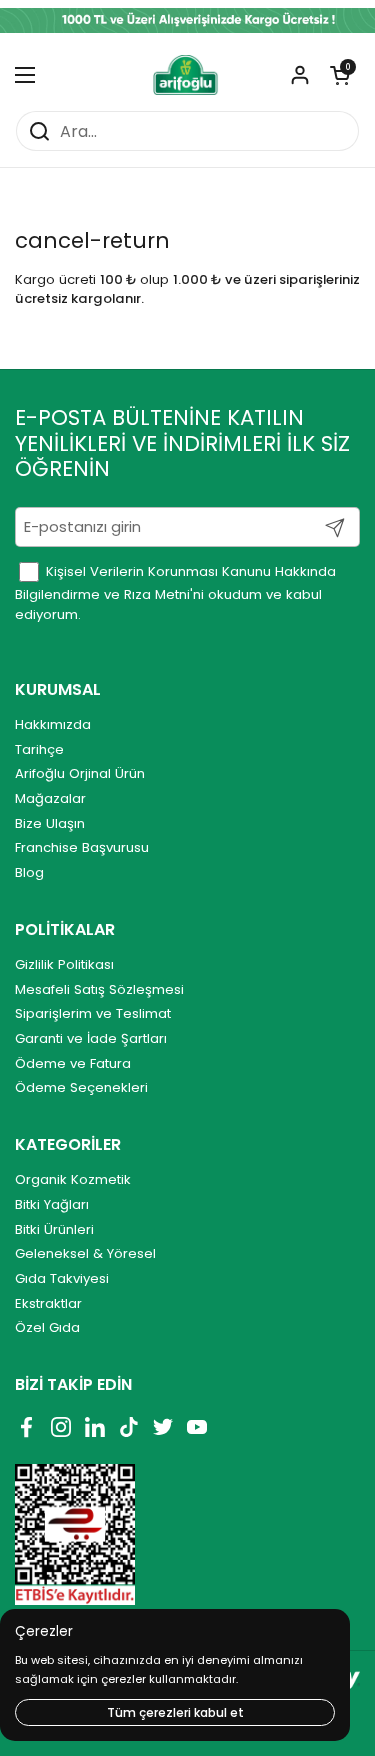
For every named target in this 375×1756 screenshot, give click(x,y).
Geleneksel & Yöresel (85, 1253)
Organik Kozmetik (73, 1179)
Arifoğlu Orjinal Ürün (80, 773)
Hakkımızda (53, 724)
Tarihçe (39, 749)
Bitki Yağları (52, 1204)
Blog (29, 872)
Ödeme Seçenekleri (81, 1087)
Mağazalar (50, 798)
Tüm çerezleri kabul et (175, 1712)
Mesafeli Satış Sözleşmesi (99, 989)
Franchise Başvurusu (82, 847)
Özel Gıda (47, 1327)
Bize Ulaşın (50, 823)
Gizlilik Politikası (64, 964)
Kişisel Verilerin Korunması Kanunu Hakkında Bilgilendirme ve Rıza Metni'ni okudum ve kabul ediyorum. (175, 593)
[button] (340, 75)
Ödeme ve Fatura (73, 1063)
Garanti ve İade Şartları (91, 1038)
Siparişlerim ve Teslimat (93, 1013)
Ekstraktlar (48, 1303)
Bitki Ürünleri (54, 1229)
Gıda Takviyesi (62, 1278)
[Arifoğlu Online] (186, 75)
